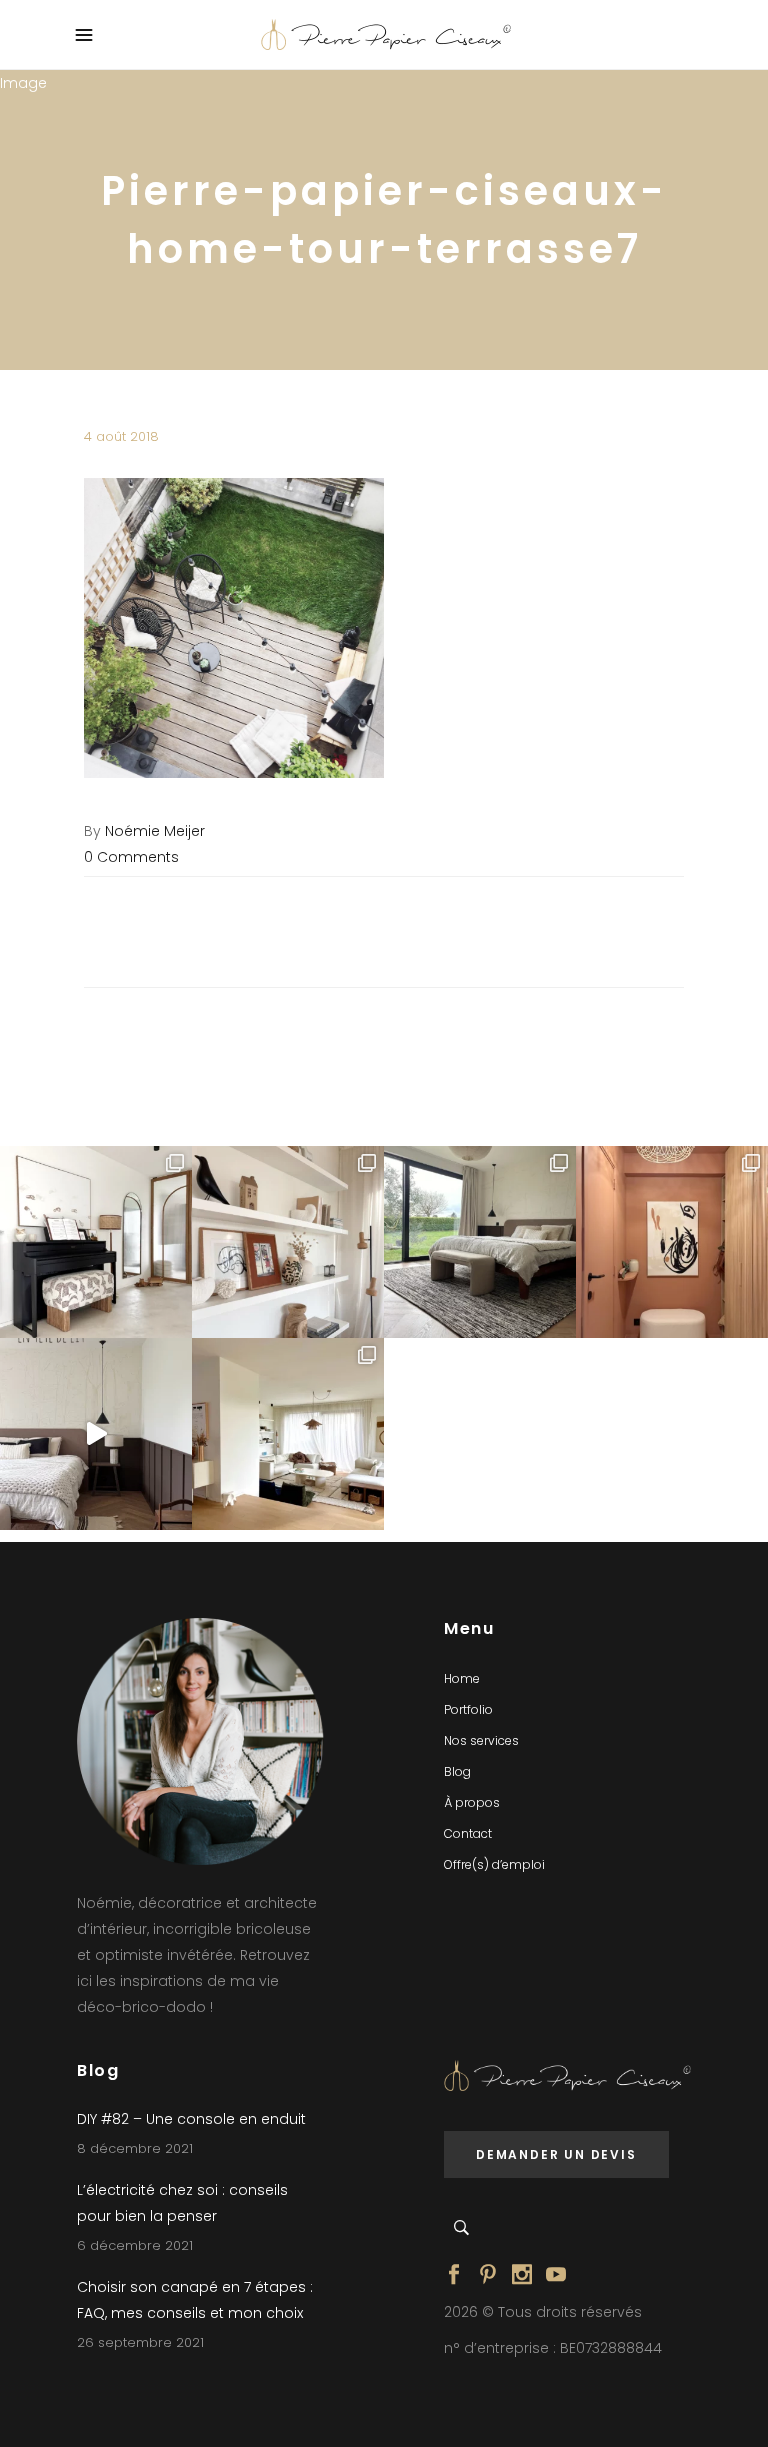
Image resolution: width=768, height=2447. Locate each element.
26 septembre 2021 (140, 2342)
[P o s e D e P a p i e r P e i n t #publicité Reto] (96, 1434)
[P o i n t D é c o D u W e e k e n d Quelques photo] (672, 1242)
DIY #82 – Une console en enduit (191, 2119)
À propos (472, 1802)
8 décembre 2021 (135, 2148)
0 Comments (131, 857)
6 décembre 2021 (135, 2245)
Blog (457, 1771)
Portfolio (468, 1709)
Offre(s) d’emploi (494, 1864)
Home (462, 1678)
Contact (468, 1833)
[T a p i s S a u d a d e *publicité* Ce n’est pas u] (480, 1242)
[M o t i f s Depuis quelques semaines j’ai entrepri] (96, 1242)
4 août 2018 (121, 436)
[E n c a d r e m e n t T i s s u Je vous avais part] (288, 1242)
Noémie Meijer (155, 831)
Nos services (481, 1740)
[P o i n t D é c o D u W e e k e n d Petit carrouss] (288, 1434)
